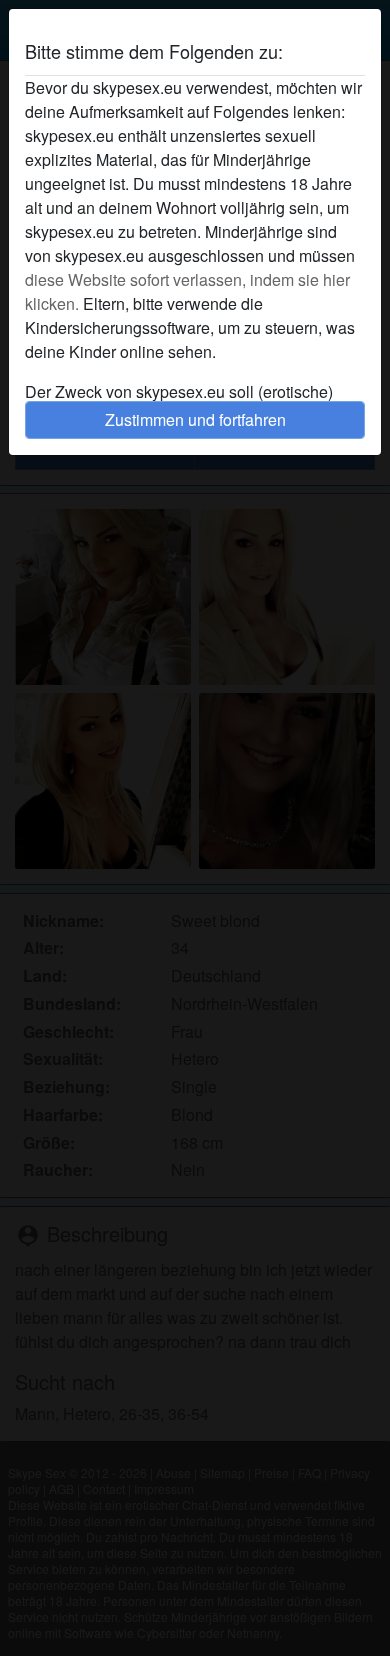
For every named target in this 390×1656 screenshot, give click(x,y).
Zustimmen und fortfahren (195, 419)
